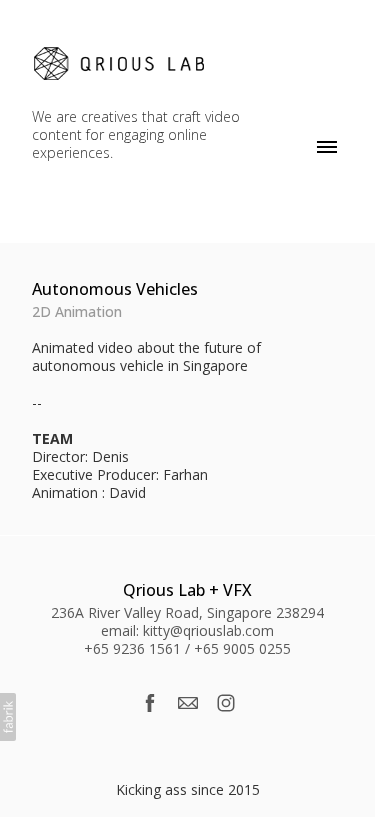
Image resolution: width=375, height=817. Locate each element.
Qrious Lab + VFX (187, 590)
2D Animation (77, 311)
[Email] (188, 703)
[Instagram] (226, 703)
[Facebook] (150, 703)
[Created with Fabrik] (8, 717)
